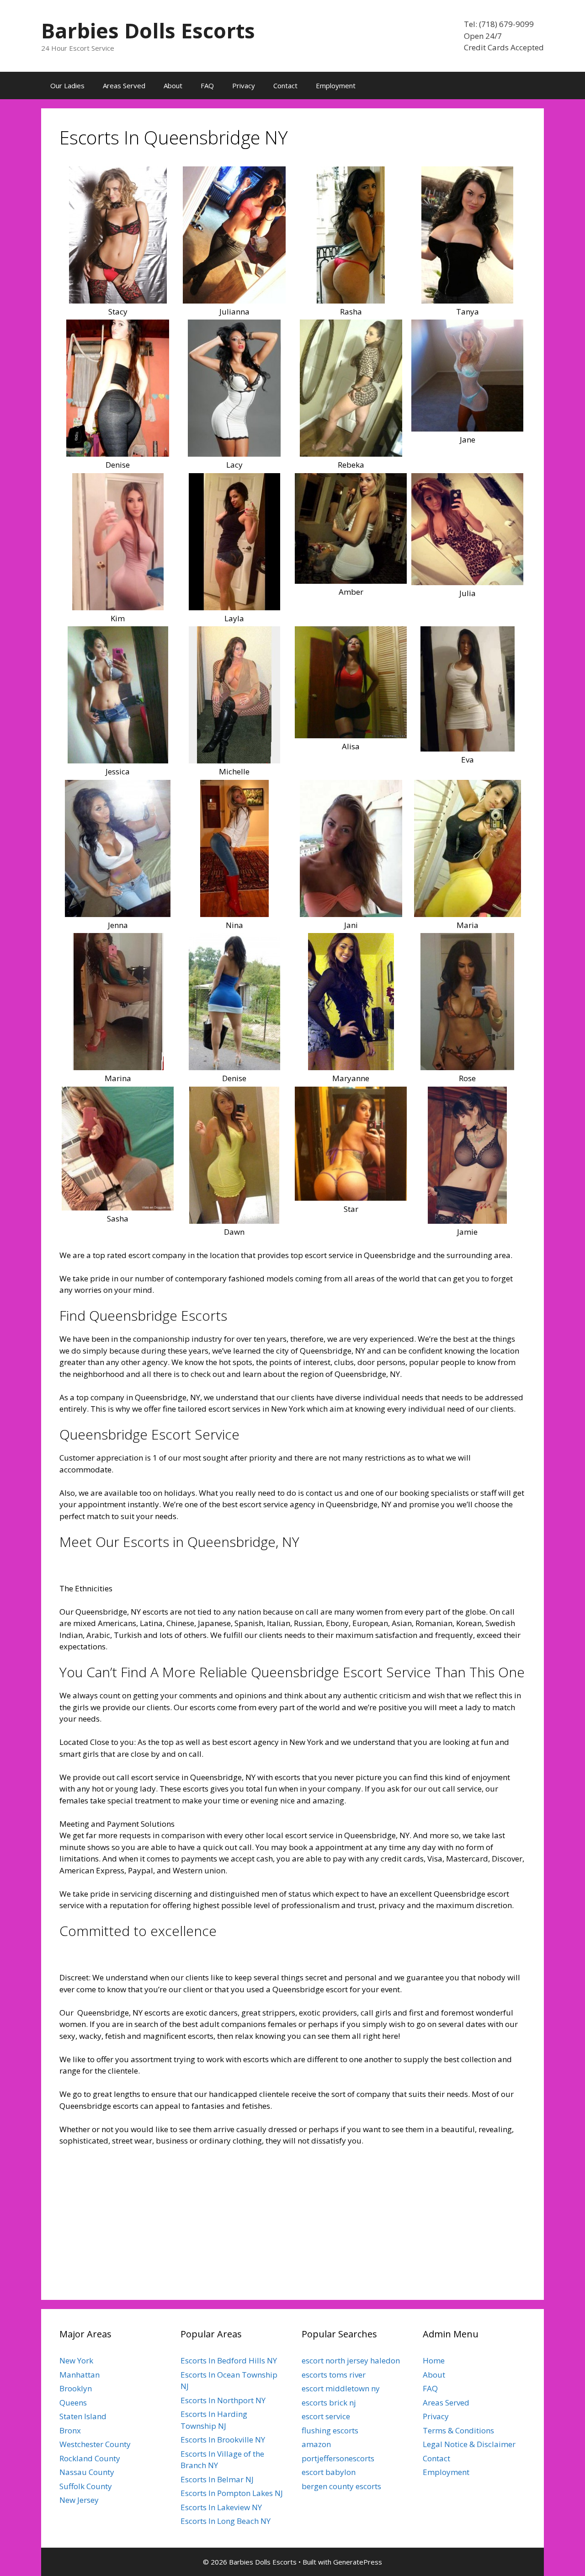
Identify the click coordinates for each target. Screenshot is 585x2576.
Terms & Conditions (458, 2430)
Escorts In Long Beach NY (226, 2521)
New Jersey (79, 2500)
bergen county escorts (341, 2486)
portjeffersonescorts (338, 2458)
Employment (336, 85)
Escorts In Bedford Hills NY (229, 2360)
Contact (285, 85)
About (173, 85)
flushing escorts (330, 2430)
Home (434, 2360)
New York (76, 2360)
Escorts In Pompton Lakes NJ (232, 2493)
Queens (73, 2403)
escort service (326, 2416)
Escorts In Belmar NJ (217, 2479)
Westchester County (95, 2444)
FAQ (207, 85)
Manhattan (80, 2375)
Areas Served (124, 85)
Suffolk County (86, 2486)
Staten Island (83, 2416)
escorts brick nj (329, 2403)
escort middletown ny (341, 2388)
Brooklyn (76, 2388)
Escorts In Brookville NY (223, 2440)
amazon (316, 2444)
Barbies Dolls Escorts (148, 30)
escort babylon (329, 2472)
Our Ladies (67, 85)
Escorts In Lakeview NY (221, 2507)
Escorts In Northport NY (223, 2400)
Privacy (244, 85)
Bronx (70, 2430)
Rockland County (90, 2458)
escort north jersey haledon (351, 2360)
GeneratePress (358, 2562)
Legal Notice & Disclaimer (469, 2444)
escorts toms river (334, 2375)
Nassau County (87, 2472)
